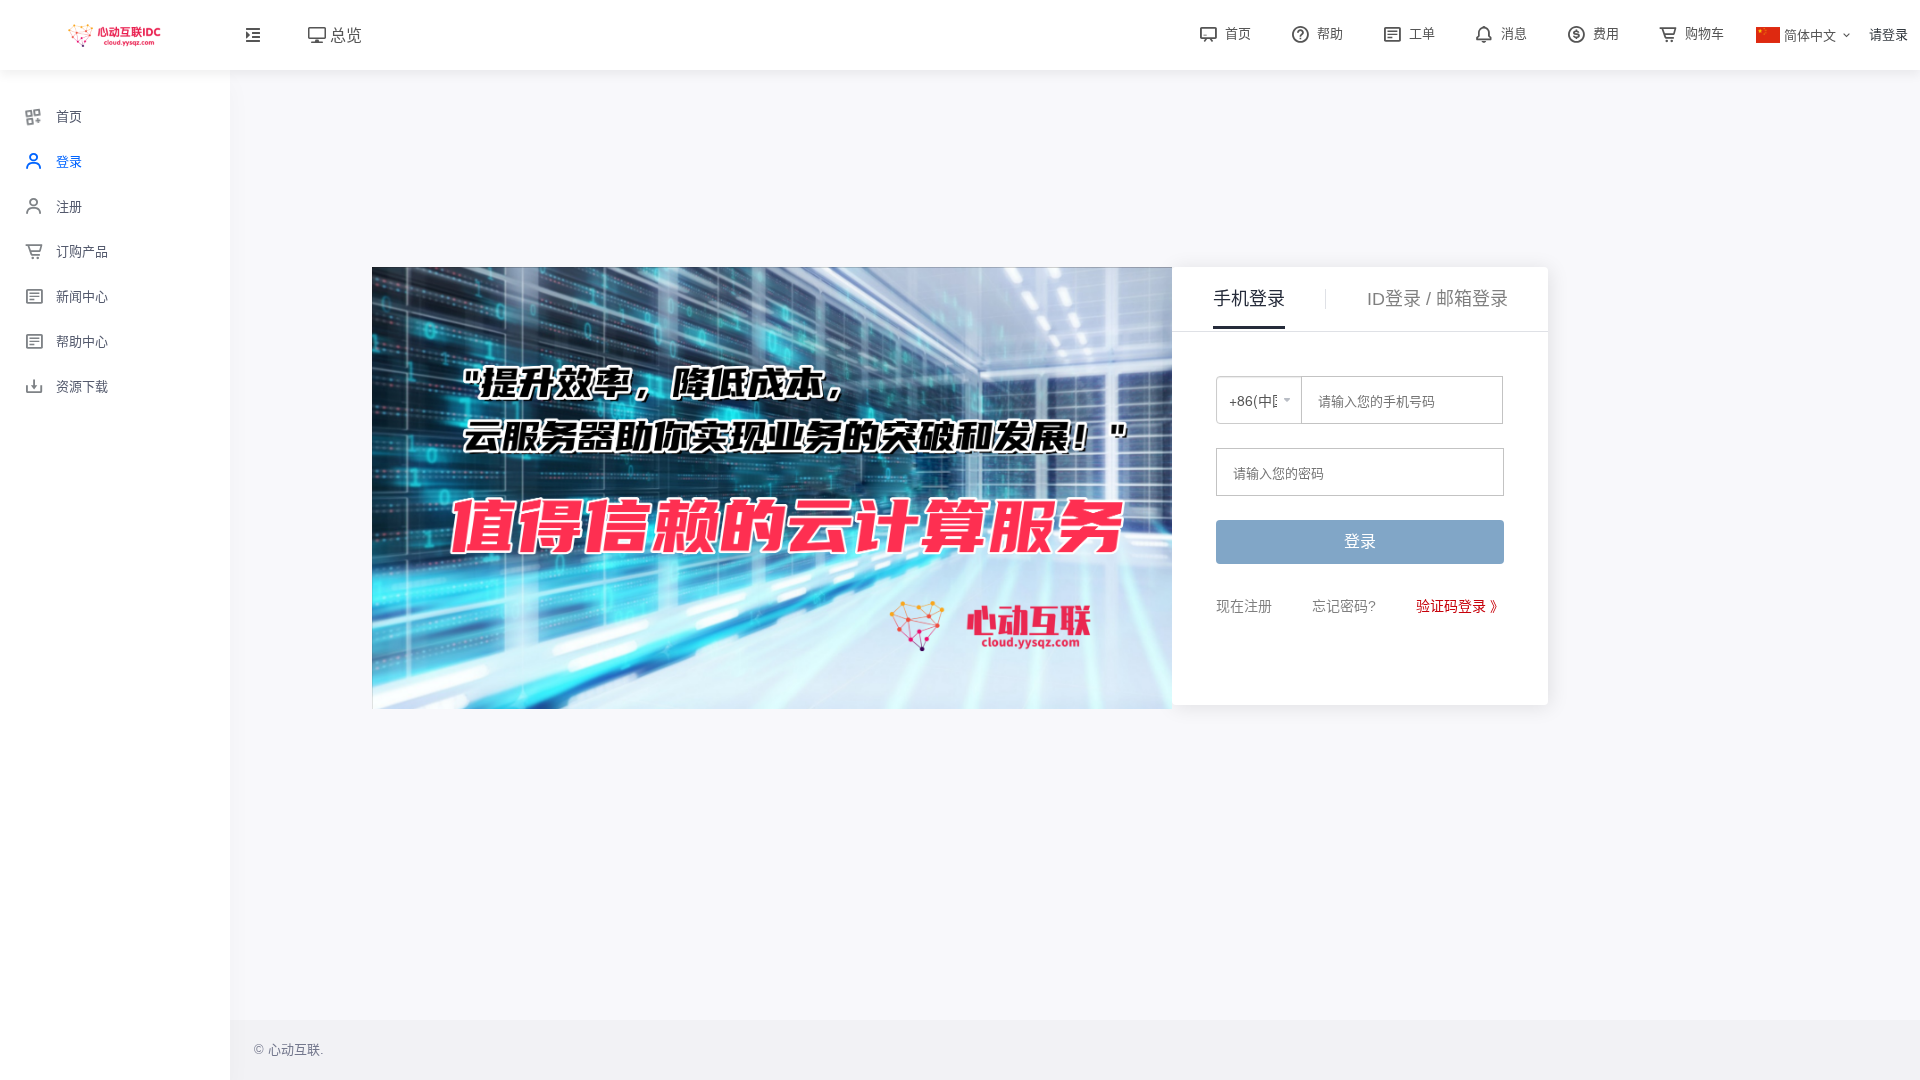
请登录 (1888, 34)
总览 (344, 34)
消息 (1512, 33)
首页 (1236, 33)
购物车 (1702, 33)
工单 (1420, 33)
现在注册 (1244, 606)
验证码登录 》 (1460, 606)
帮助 (1328, 33)
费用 (1604, 33)
